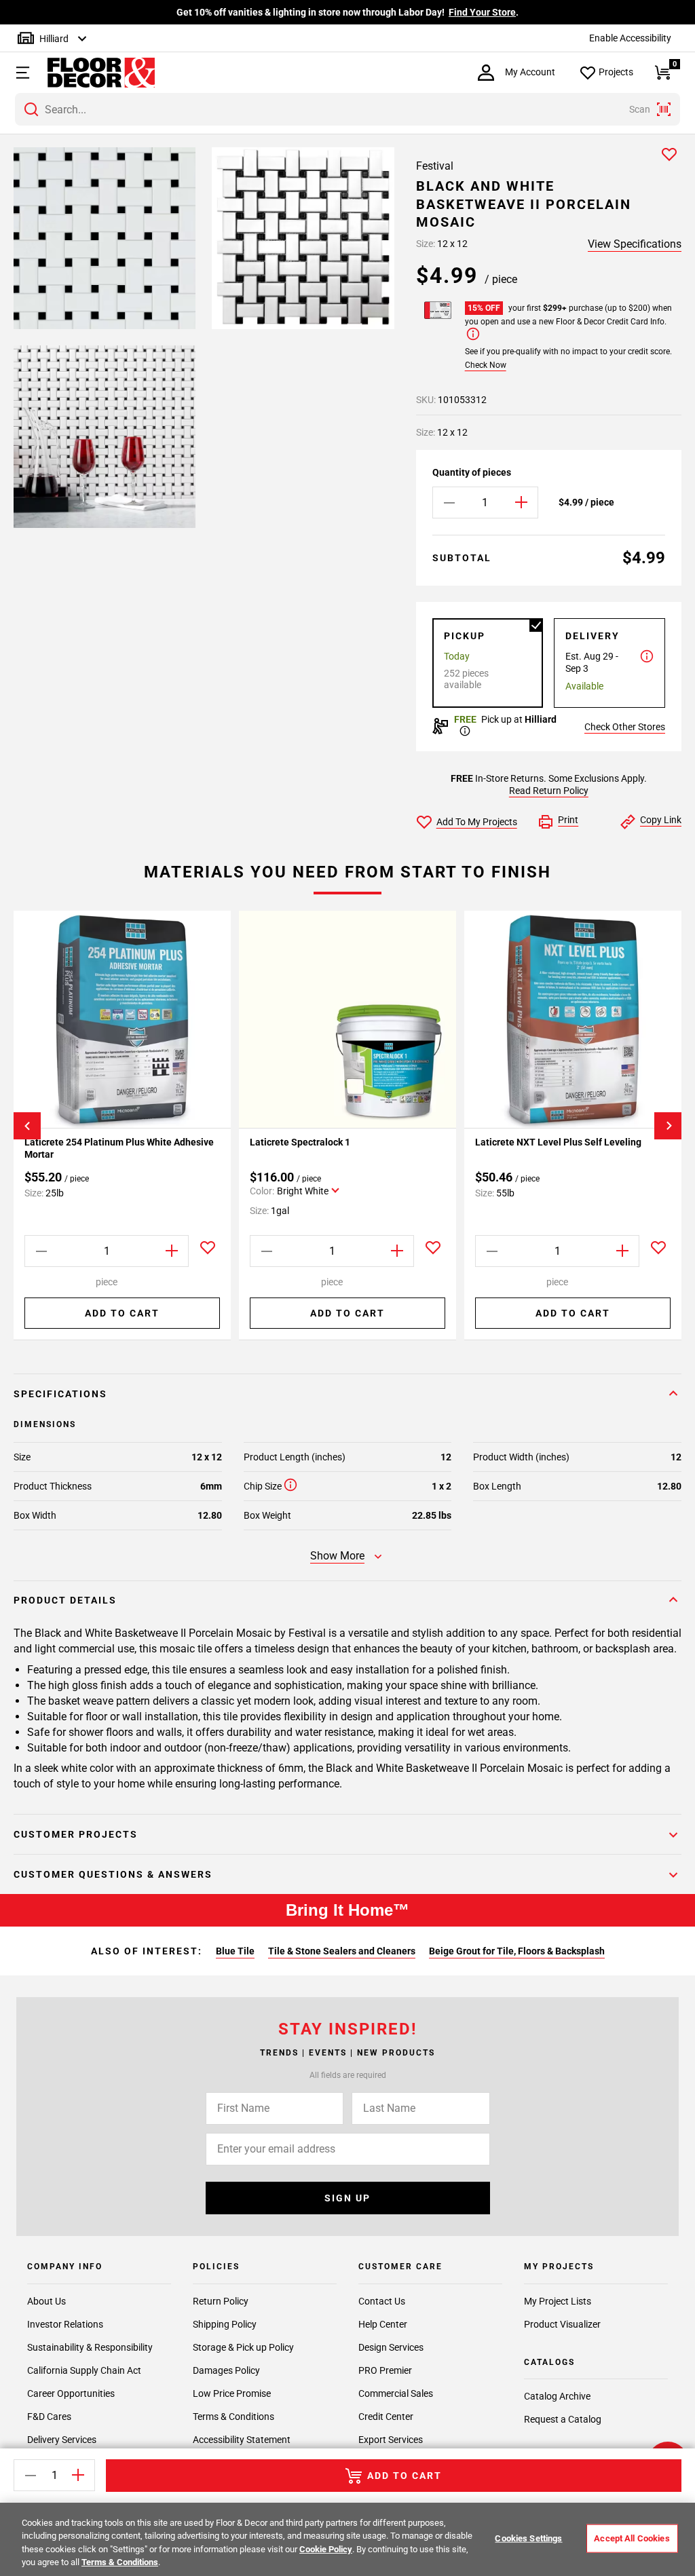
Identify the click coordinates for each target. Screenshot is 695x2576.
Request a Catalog (563, 2419)
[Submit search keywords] (31, 109)
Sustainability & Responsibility (90, 2347)
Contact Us (382, 2301)
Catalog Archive (557, 2396)
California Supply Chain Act (84, 2370)
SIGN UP (347, 2198)
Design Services (391, 2347)
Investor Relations (65, 2324)
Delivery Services (62, 2440)
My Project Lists (558, 2301)
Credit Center (386, 2417)
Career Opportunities (71, 2393)
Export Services (391, 2440)
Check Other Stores (625, 727)
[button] (21, 73)
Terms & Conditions (233, 2417)
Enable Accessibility (630, 38)
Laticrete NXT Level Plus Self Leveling (558, 1142)
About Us (46, 2301)
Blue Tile (235, 1951)
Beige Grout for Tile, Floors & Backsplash (517, 1951)
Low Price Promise (232, 2393)
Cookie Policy (326, 2549)
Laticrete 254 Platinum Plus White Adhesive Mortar (119, 1148)
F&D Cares (49, 2417)
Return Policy (221, 2301)
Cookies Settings (528, 2538)
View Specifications (635, 244)
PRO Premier (385, 2370)
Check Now (486, 365)
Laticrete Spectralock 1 (301, 1142)
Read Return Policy (549, 791)
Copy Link (661, 820)
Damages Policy (226, 2370)
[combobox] (347, 109)
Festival (435, 166)
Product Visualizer (562, 2324)
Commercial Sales (396, 2393)
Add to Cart (122, 1313)
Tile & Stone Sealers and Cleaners (342, 1951)
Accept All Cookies (632, 2538)
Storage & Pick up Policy (243, 2347)
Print (568, 820)
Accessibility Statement (242, 2440)
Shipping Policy (225, 2324)
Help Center (383, 2324)
